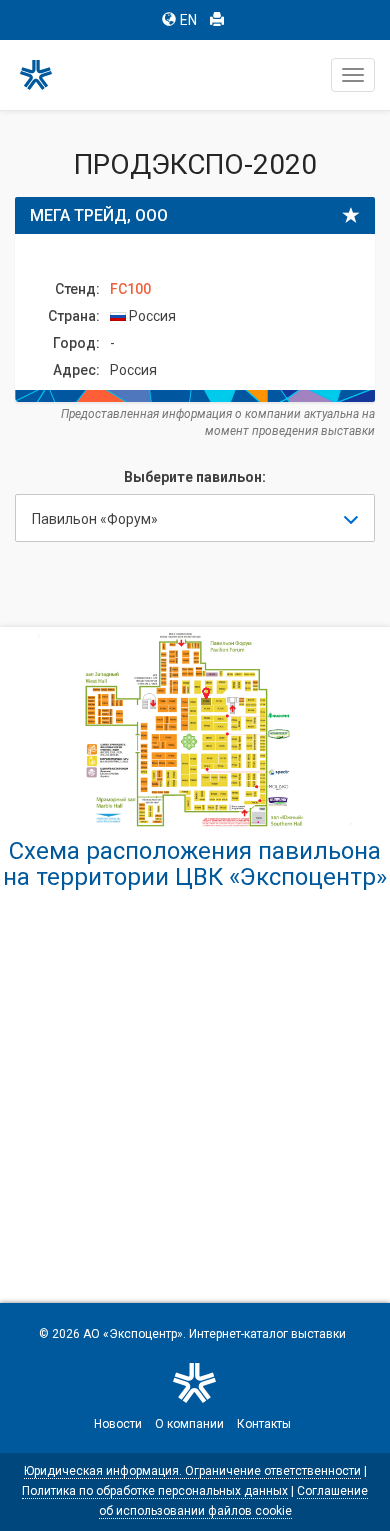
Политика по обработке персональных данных (155, 1491)
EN (188, 20)
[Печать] (217, 20)
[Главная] (45, 75)
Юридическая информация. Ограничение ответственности (192, 1471)
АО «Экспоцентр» (133, 1334)
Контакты (264, 1424)
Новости (118, 1424)
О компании (189, 1424)
